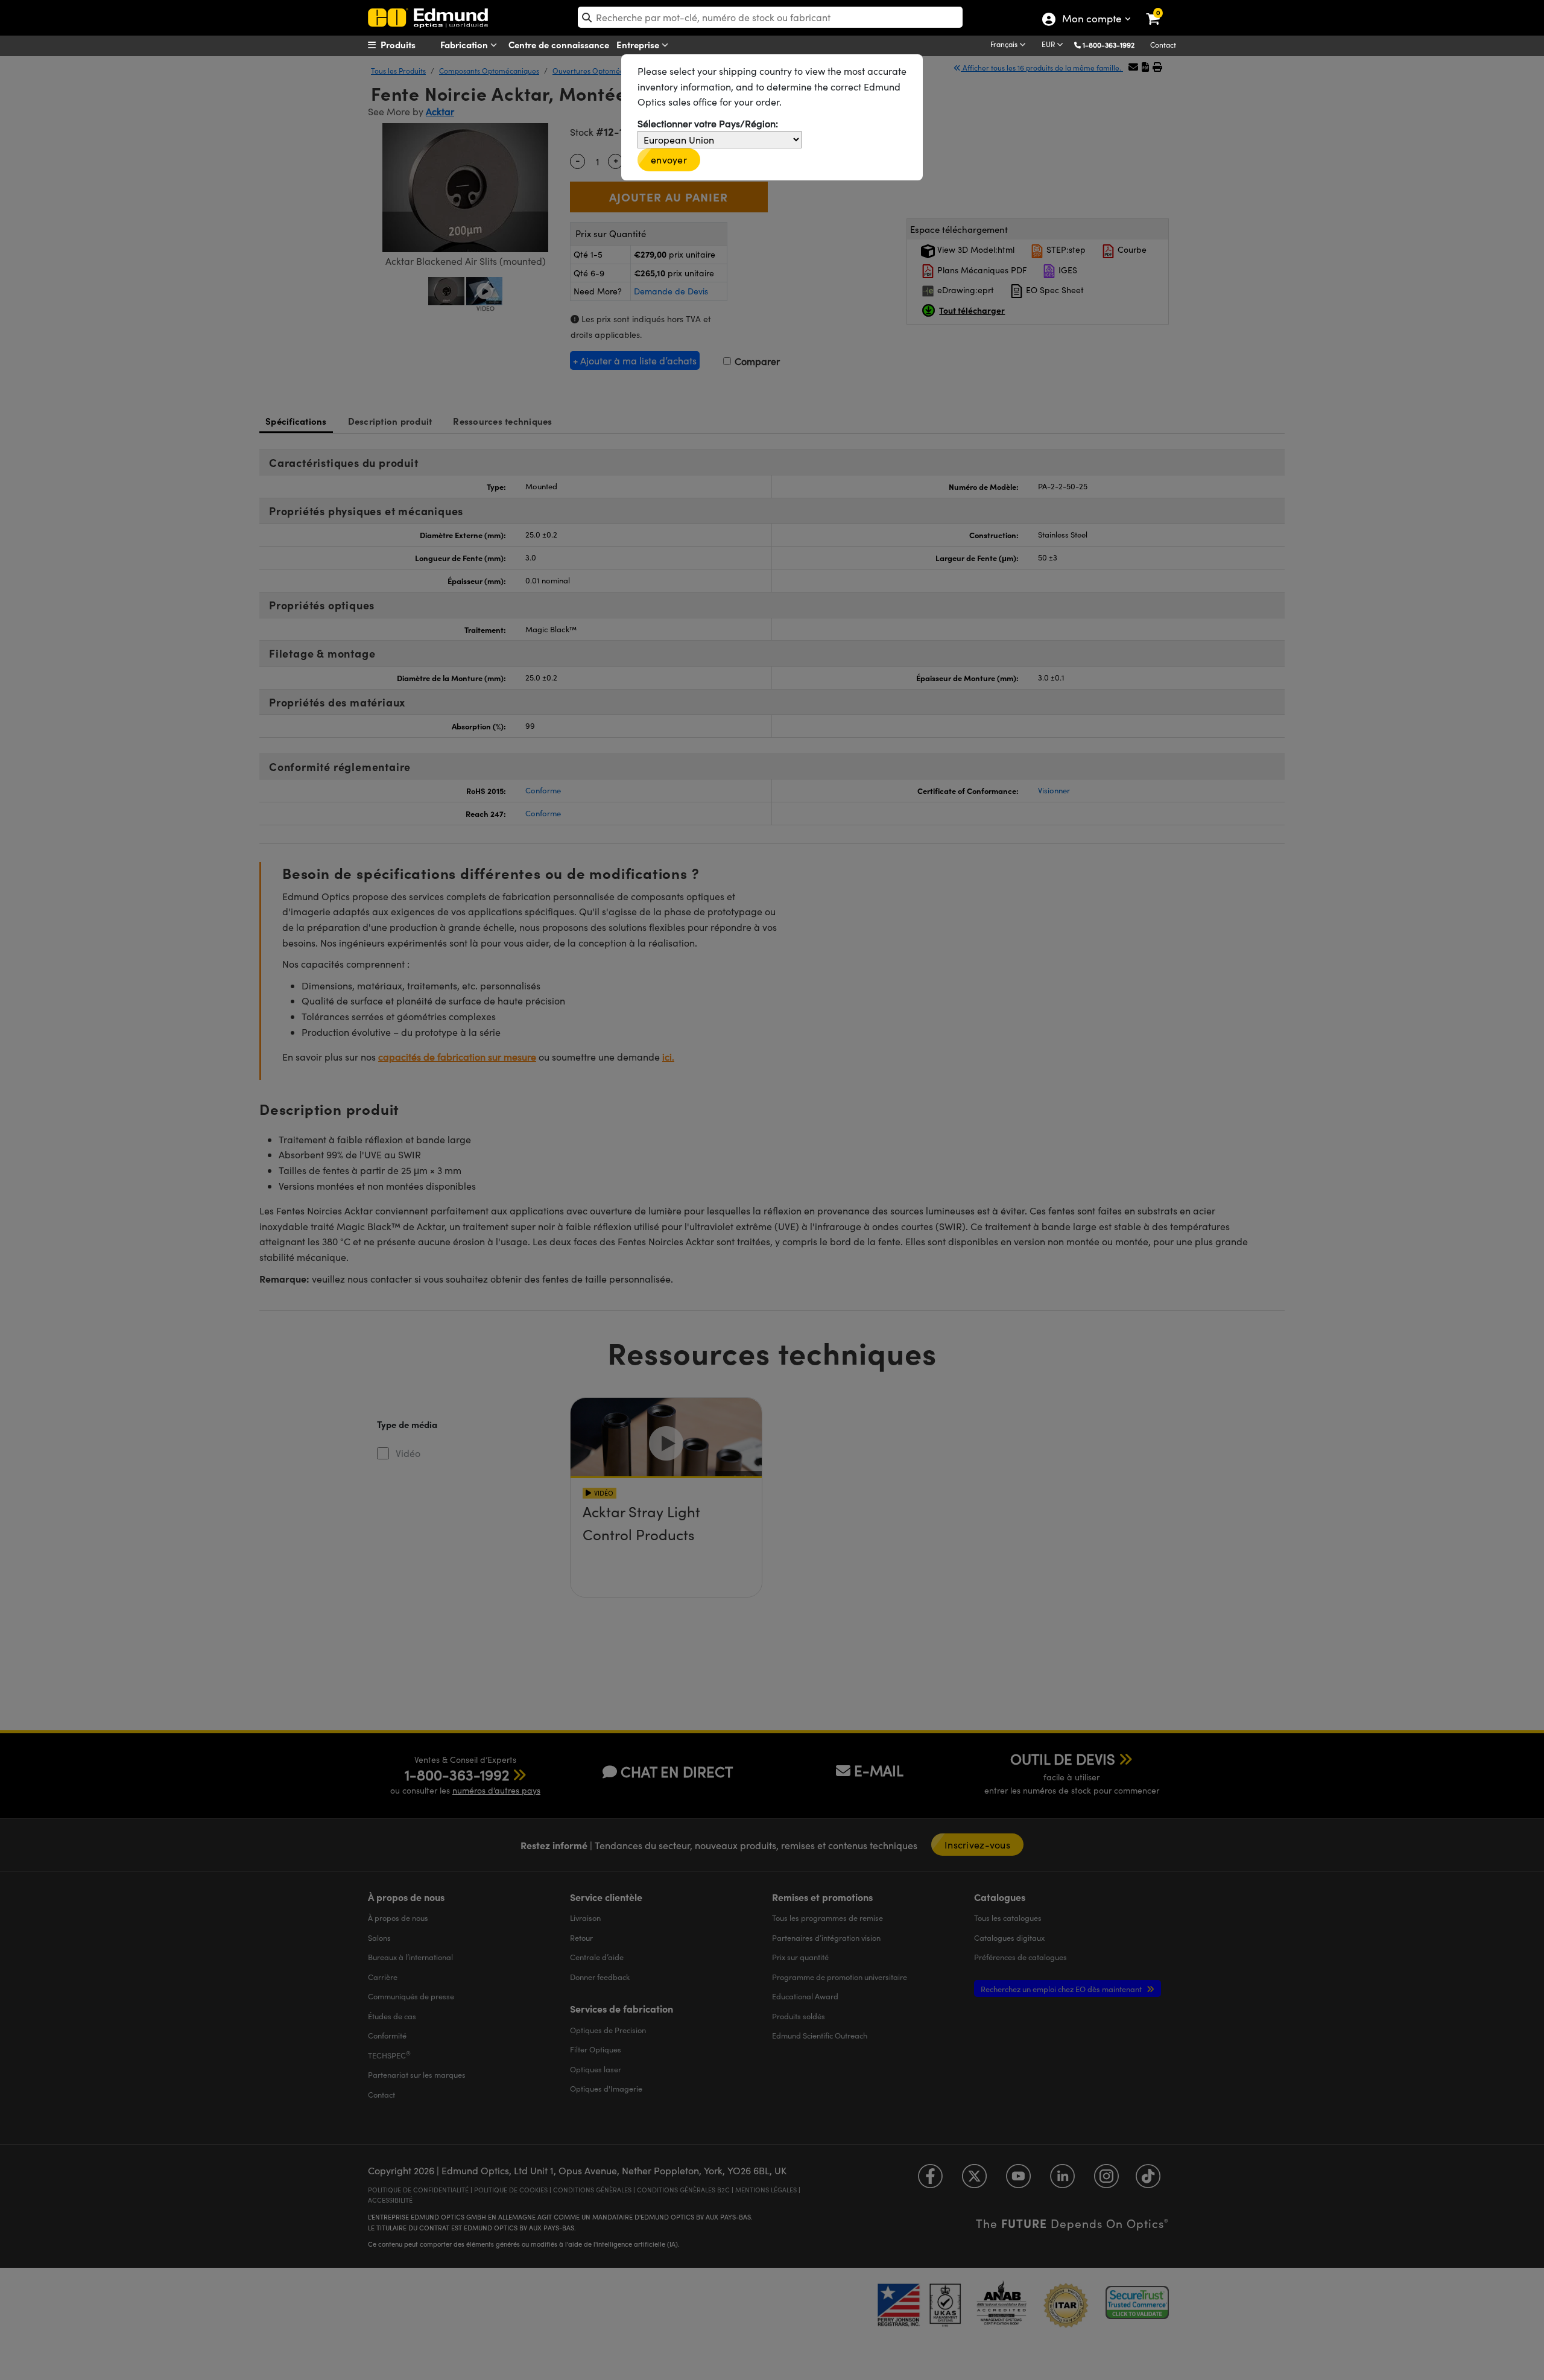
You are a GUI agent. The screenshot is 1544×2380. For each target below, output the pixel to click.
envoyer (669, 160)
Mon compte (1091, 20)
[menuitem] (414, 45)
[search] (770, 17)
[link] (1161, 9)
